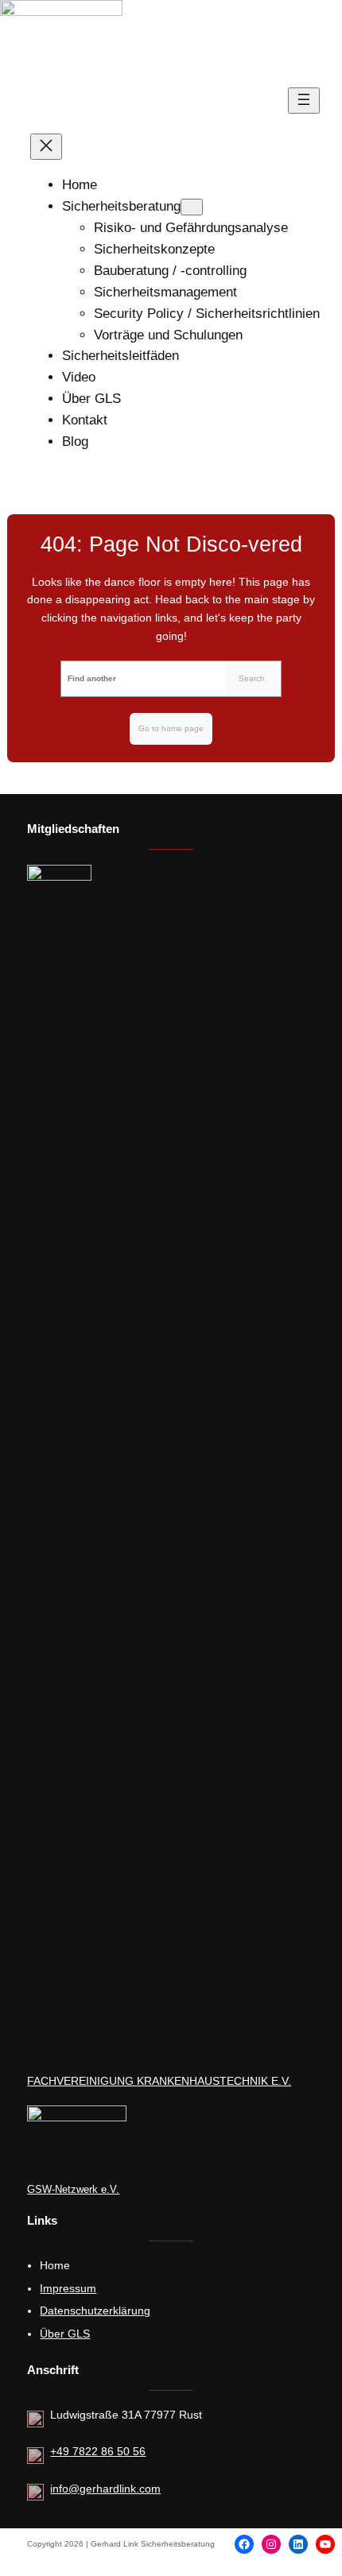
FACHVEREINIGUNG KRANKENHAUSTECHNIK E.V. (159, 2081)
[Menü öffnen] (304, 101)
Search (252, 678)
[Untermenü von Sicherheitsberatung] (192, 207)
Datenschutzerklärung (95, 2311)
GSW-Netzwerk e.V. (73, 2189)
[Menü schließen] (46, 147)
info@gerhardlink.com (105, 2489)
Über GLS (65, 2334)
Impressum (68, 2288)
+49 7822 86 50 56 (98, 2451)
